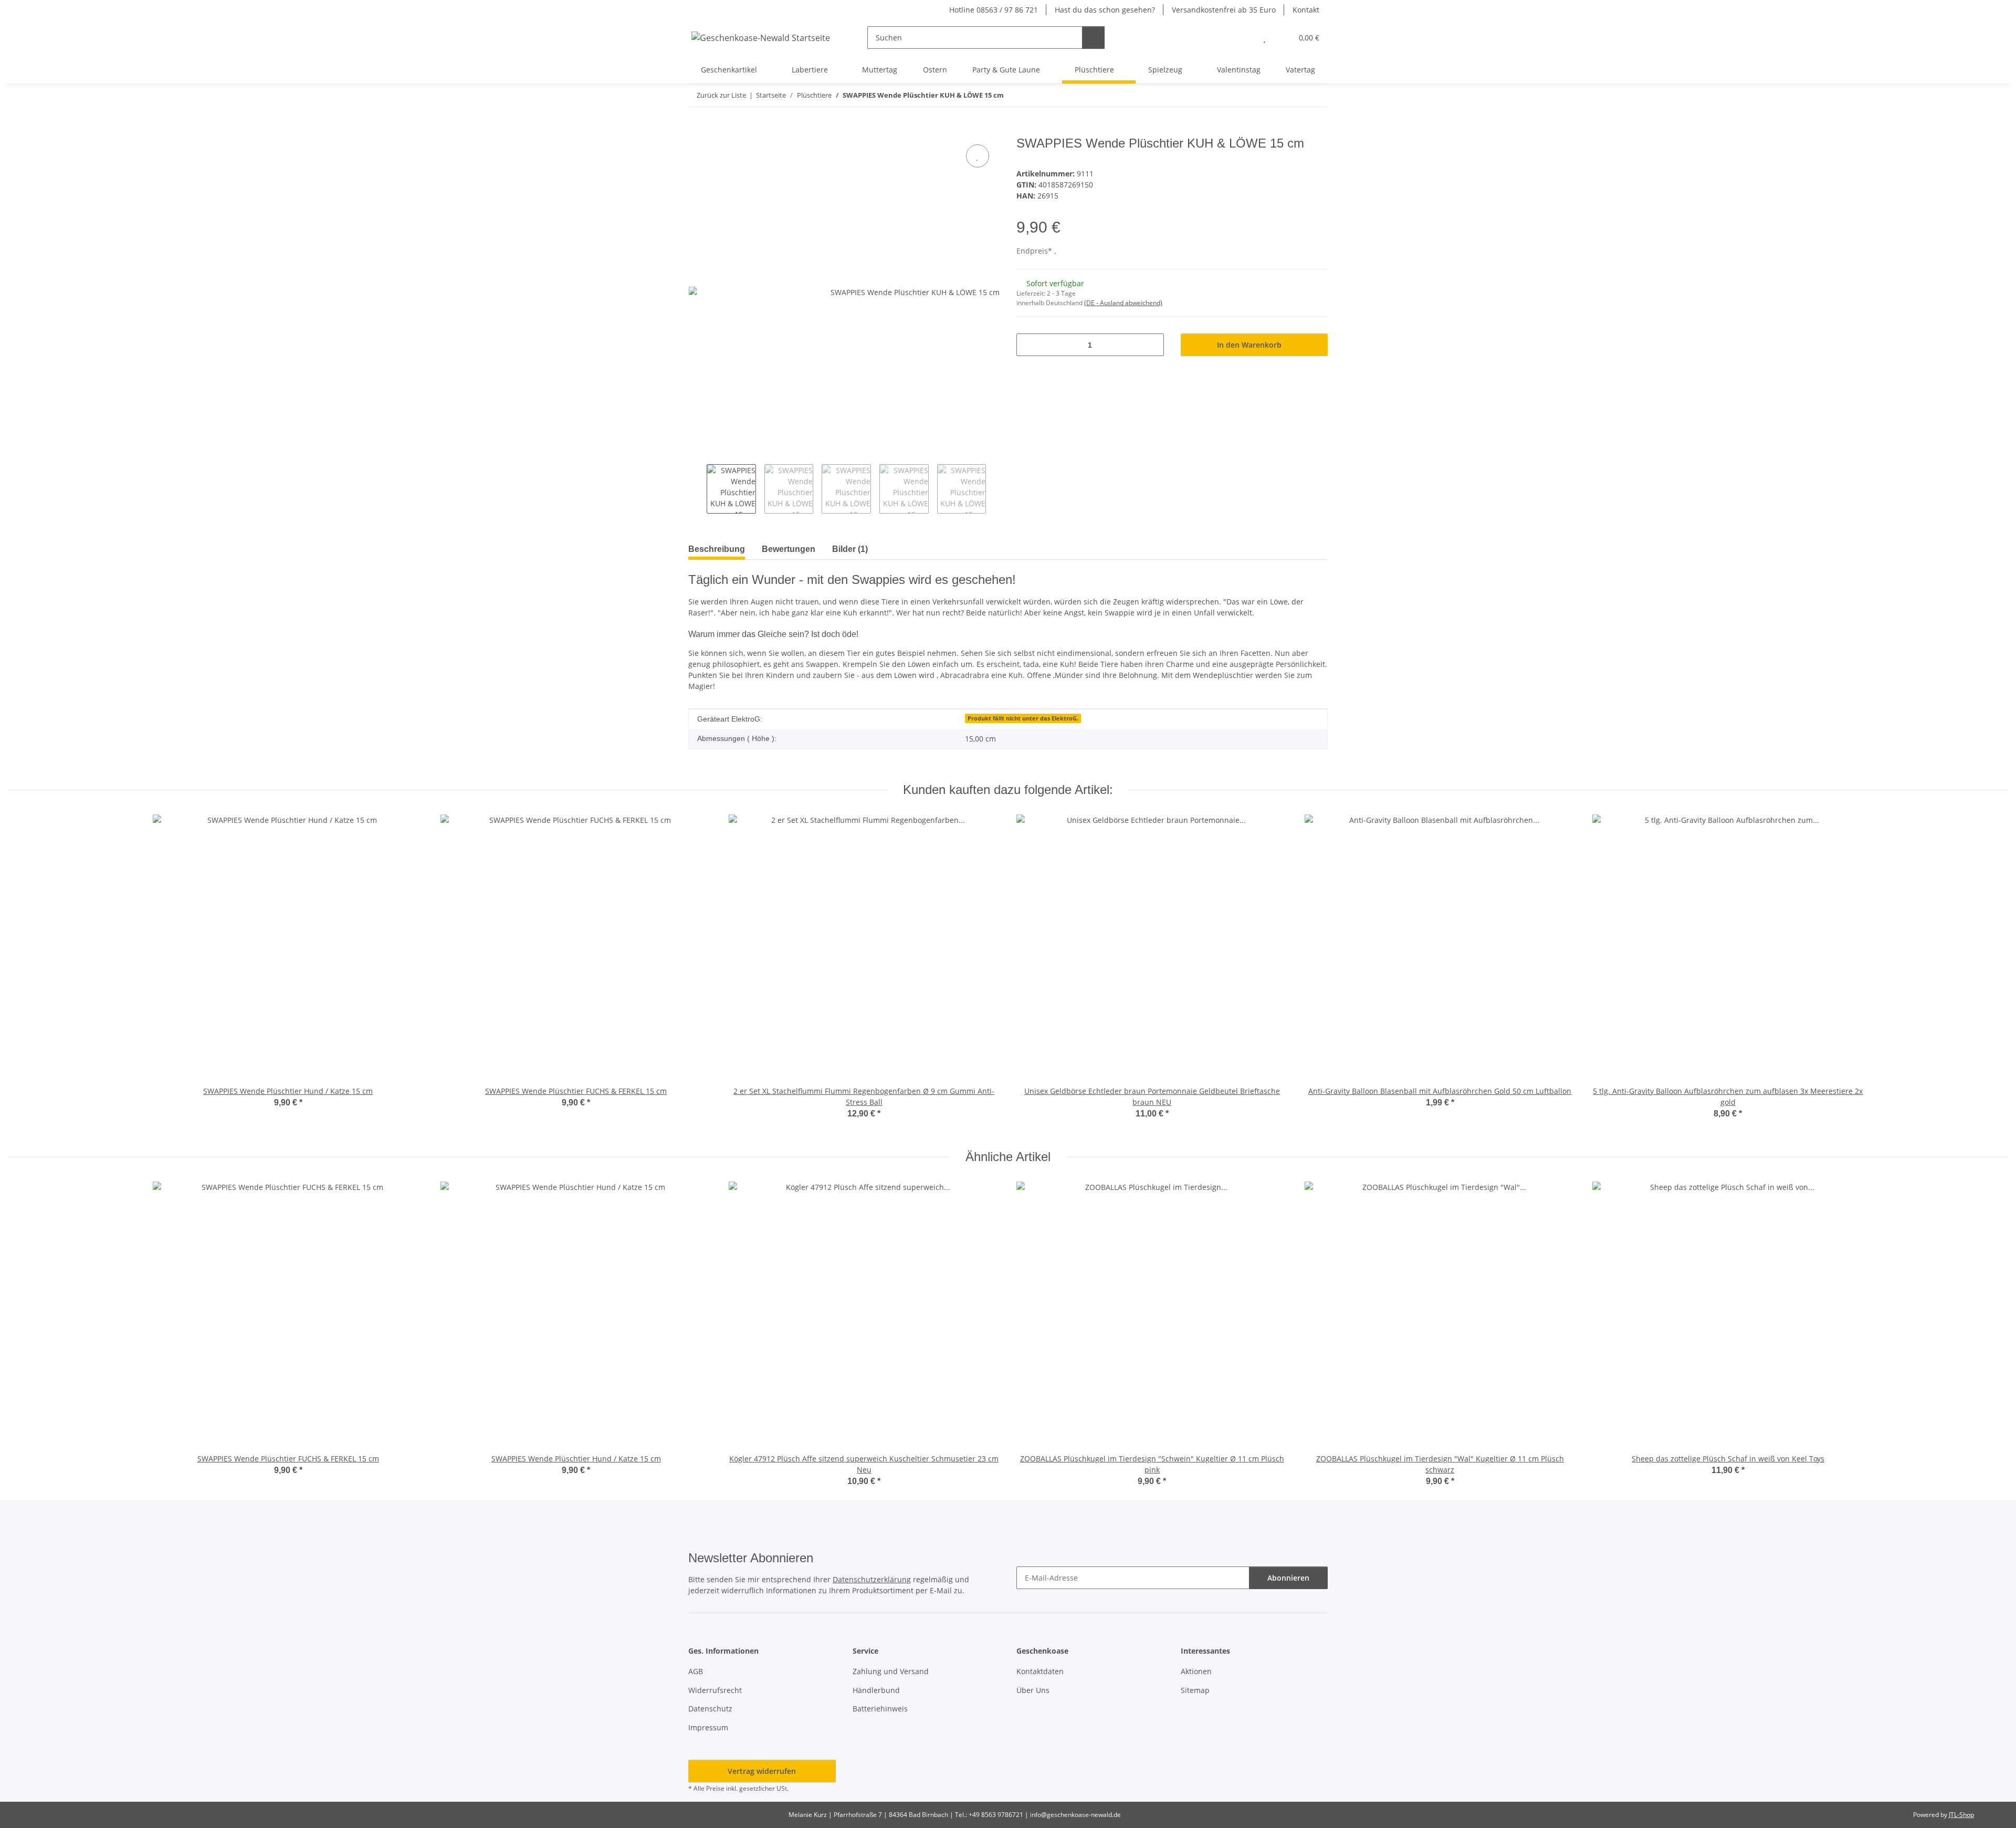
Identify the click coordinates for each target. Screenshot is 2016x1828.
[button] (1243, 38)
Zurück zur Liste (721, 95)
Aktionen (1196, 1671)
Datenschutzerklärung (872, 1579)
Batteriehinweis (880, 1709)
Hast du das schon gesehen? (1105, 10)
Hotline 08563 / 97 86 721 (994, 10)
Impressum (708, 1727)
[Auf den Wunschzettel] (978, 156)
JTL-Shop (1961, 1815)
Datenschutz (710, 1709)
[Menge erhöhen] (1152, 345)
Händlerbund (876, 1690)
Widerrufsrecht (715, 1690)
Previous (697, 489)
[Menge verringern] (1028, 345)
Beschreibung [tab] (717, 549)
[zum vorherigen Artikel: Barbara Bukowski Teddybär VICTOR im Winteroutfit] (1294, 95)
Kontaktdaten (1040, 1671)
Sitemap (1195, 1690)
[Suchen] (1093, 38)
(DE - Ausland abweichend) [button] (1123, 303)
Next (995, 489)
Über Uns (1033, 1690)
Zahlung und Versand (891, 1671)
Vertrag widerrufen (762, 1771)
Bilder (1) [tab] (850, 549)
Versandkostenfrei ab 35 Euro (1224, 10)
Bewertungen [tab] (789, 549)
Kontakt (1306, 10)
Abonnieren (1288, 1578)
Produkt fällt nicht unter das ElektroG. (1023, 718)
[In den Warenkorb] (697, 130)
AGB (696, 1671)
